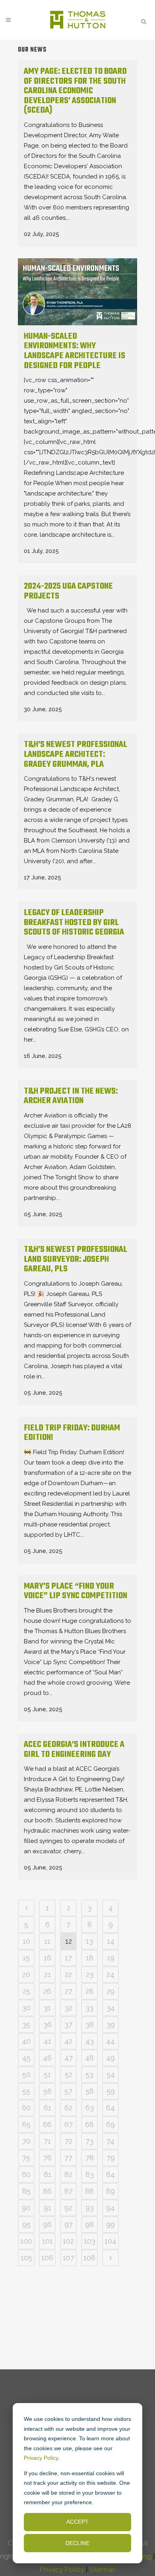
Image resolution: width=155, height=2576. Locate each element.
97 (69, 2224)
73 (89, 2141)
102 (68, 2241)
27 (69, 1991)
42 (68, 2041)
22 (68, 1974)
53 (89, 2074)
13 (89, 1941)
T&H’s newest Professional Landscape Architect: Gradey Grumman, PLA (76, 754)
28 (89, 1991)
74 (110, 2141)
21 (47, 1974)
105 (26, 2258)
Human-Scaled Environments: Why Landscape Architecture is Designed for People (75, 351)
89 (110, 2191)
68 (89, 2124)
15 (26, 1958)
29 (110, 1991)
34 (111, 2008)
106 (47, 2258)
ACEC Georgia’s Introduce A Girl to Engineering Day (74, 1750)
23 (90, 1974)
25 (26, 1991)
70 (26, 2141)
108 (89, 2258)
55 (26, 2091)
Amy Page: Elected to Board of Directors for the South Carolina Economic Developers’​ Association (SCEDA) (75, 91)
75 (26, 2158)
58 (90, 2091)
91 (47, 2208)
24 (110, 1974)
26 (47, 1991)
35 (26, 2024)
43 (90, 2041)
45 (26, 2058)
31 (47, 2008)
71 (47, 2141)
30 (26, 2008)
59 (111, 2091)
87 (69, 2191)
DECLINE (77, 2543)
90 (26, 2208)
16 (47, 1958)
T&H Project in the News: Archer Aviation (71, 1096)
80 (26, 2174)
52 (69, 2074)
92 (68, 2208)
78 (90, 2158)
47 (69, 2058)
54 (111, 2074)
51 (47, 2074)
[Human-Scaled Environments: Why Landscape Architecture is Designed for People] (77, 292)
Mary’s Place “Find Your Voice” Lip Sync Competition (76, 1591)
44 (110, 2041)
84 (110, 2174)
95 (26, 2224)
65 (26, 2124)
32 (69, 2008)
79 (111, 2158)
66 (47, 2124)
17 (68, 1958)
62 (68, 2108)
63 (90, 2108)
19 (111, 1958)
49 (110, 2058)
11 (47, 1941)
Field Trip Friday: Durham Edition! (72, 1433)
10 (26, 1941)
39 (111, 2024)
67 (69, 2124)
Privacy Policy (41, 2458)
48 (89, 2058)
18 (90, 1958)
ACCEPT (77, 2522)
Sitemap (103, 2569)
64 (110, 2108)
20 (26, 1974)
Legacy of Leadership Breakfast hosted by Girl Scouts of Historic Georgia (74, 922)
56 (47, 2091)
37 (68, 2024)
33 (89, 2008)
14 (111, 1941)
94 (110, 2208)
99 (110, 2224)
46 (47, 2058)
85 (26, 2191)
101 (47, 2241)
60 (26, 2108)
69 (110, 2124)
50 (26, 2074)
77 (68, 2158)
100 (26, 2241)
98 (89, 2224)
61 (47, 2108)
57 (68, 2091)
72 (69, 2141)
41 (47, 2041)
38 (90, 2024)
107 (69, 2258)
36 (47, 2024)
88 (89, 2191)
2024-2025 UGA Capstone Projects (68, 591)
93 (90, 2208)
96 (47, 2224)
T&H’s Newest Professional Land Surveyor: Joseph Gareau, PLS (76, 1259)
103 (90, 2241)
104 (110, 2241)
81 (47, 2174)
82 (68, 2174)
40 (26, 2041)
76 (47, 2158)
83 (90, 2174)
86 (47, 2191)
